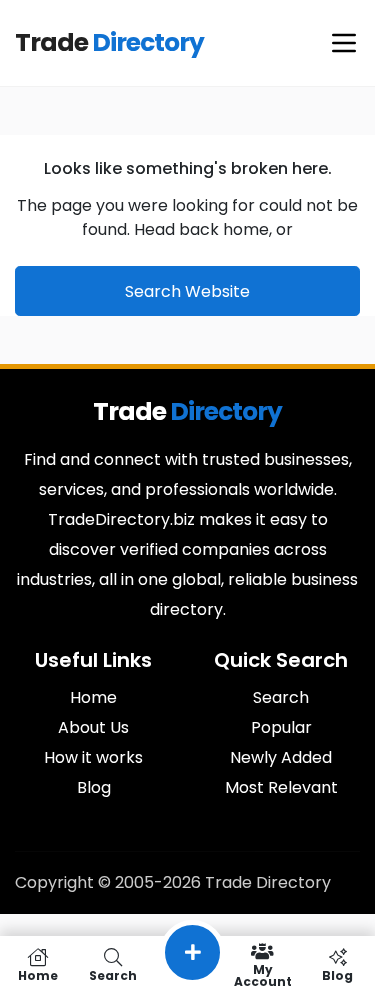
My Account (263, 974)
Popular (281, 727)
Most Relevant (281, 787)
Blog (94, 787)
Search (281, 697)
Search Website (187, 291)
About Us (93, 727)
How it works (93, 757)
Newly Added (281, 757)
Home (93, 697)
